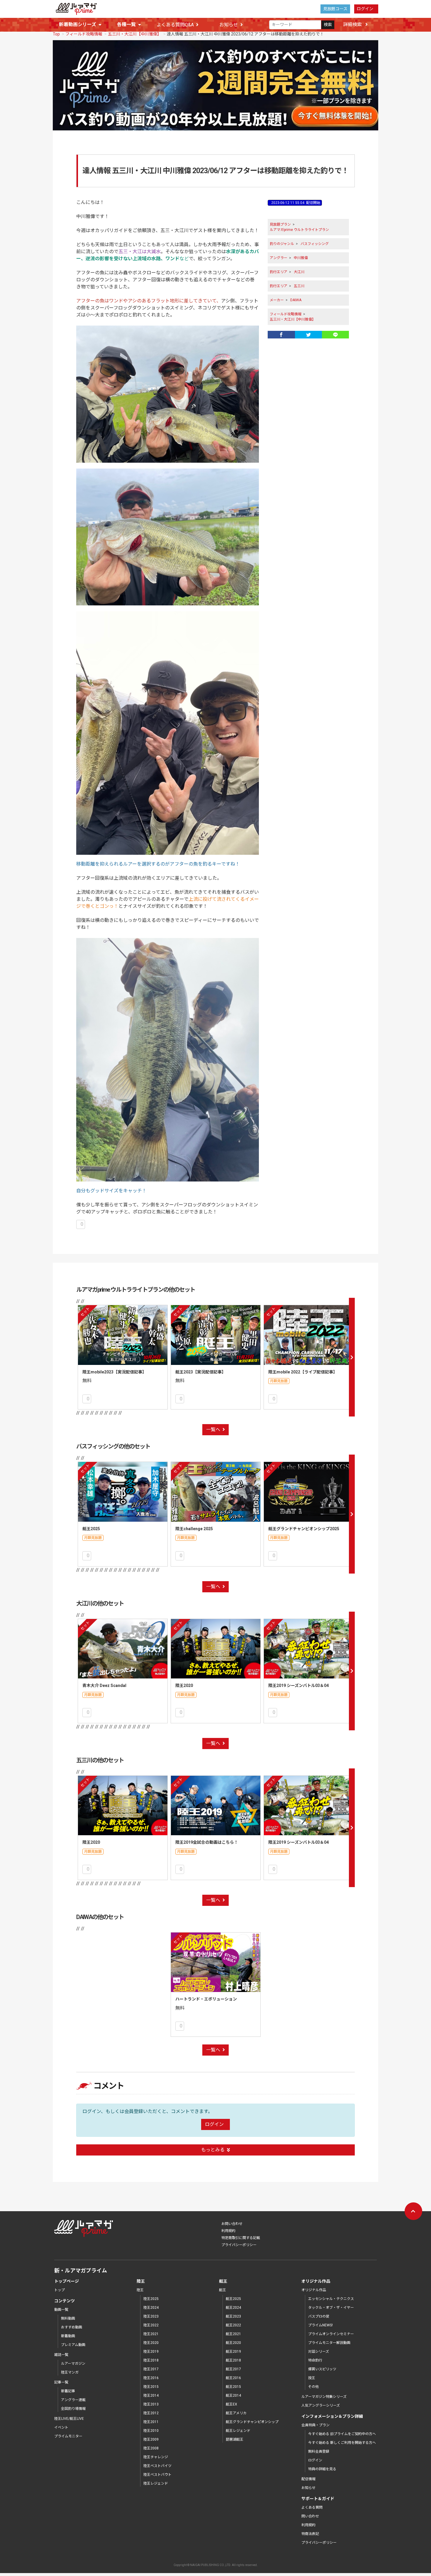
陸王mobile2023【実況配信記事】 (114, 1372)
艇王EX (231, 2404)
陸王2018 (151, 2360)
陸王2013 (151, 2404)
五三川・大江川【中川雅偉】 (135, 34)
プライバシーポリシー (239, 2245)
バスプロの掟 (319, 2316)
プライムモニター (68, 2436)
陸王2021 (151, 2334)
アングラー (279, 258)
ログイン (365, 9)
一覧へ (213, 1430)
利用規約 (228, 2231)
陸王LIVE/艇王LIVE (69, 2419)
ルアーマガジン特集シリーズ (324, 2397)
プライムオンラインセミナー (331, 2334)
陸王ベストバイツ (157, 2466)
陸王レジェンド (156, 2483)
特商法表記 (310, 2534)
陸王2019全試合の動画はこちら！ (207, 1842)
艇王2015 (233, 2387)
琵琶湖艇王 (235, 2439)
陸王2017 (151, 2369)
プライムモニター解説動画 (329, 2343)
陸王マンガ (70, 2372)
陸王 (140, 2290)
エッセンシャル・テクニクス (331, 2299)
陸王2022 (151, 2325)
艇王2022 (233, 2325)
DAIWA (296, 300)
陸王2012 (151, 2413)
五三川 (299, 286)
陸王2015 (151, 2387)
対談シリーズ (319, 2352)
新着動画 (68, 2336)
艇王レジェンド (238, 2431)
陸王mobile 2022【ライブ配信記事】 (303, 1372)
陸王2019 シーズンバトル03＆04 (298, 1685)
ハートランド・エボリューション (206, 1999)
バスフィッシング (315, 244)
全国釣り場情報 (73, 2409)
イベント (61, 2427)
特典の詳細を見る (322, 2469)
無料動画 (68, 2318)
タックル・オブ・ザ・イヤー (331, 2308)
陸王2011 (151, 2422)
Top (56, 34)
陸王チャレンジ (156, 2457)
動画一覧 (61, 2310)
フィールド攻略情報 (84, 34)
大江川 (299, 272)
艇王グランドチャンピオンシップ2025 (304, 1529)
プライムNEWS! (320, 2325)
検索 (328, 25)
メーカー (277, 300)
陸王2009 (151, 2439)
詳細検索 (353, 24)
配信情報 (308, 2479)
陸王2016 (151, 2378)
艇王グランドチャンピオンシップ (252, 2422)
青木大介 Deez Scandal (104, 1685)
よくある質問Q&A (175, 25)
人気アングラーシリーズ (321, 2405)
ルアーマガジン (73, 2364)
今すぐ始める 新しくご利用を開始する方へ (342, 2443)
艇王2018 (233, 2360)
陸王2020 (184, 1685)
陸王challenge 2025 (194, 1529)
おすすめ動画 (72, 2327)
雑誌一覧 (61, 2355)
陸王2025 (151, 2299)
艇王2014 (233, 2395)
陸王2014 (151, 2395)
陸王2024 (151, 2308)
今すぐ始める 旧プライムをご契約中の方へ (342, 2434)
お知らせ (229, 25)
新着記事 (68, 2391)
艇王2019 (233, 2352)
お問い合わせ (232, 2224)
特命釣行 (315, 2360)
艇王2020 (233, 2343)
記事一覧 (61, 2382)
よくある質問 (312, 2507)
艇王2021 (233, 2334)
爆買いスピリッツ (322, 2369)
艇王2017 (233, 2369)
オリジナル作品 (314, 2290)
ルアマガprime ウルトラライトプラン (299, 230)
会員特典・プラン (315, 2425)
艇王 (223, 2290)
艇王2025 (91, 1529)
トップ (60, 2290)
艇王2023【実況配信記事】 (201, 1372)
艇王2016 (233, 2378)
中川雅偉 (301, 258)
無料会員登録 (319, 2451)
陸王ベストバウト (157, 2475)
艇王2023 (233, 2316)
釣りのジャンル (282, 244)
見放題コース (335, 9)
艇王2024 (233, 2308)
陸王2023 (151, 2316)
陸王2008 (151, 2448)
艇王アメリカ (236, 2413)
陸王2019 (151, 2352)
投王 (312, 2378)
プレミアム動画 (73, 2345)
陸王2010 (151, 2431)
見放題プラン (280, 224)
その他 (313, 2387)
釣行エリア (279, 272)
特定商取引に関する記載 (241, 2238)
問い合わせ (310, 2516)
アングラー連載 (73, 2400)
